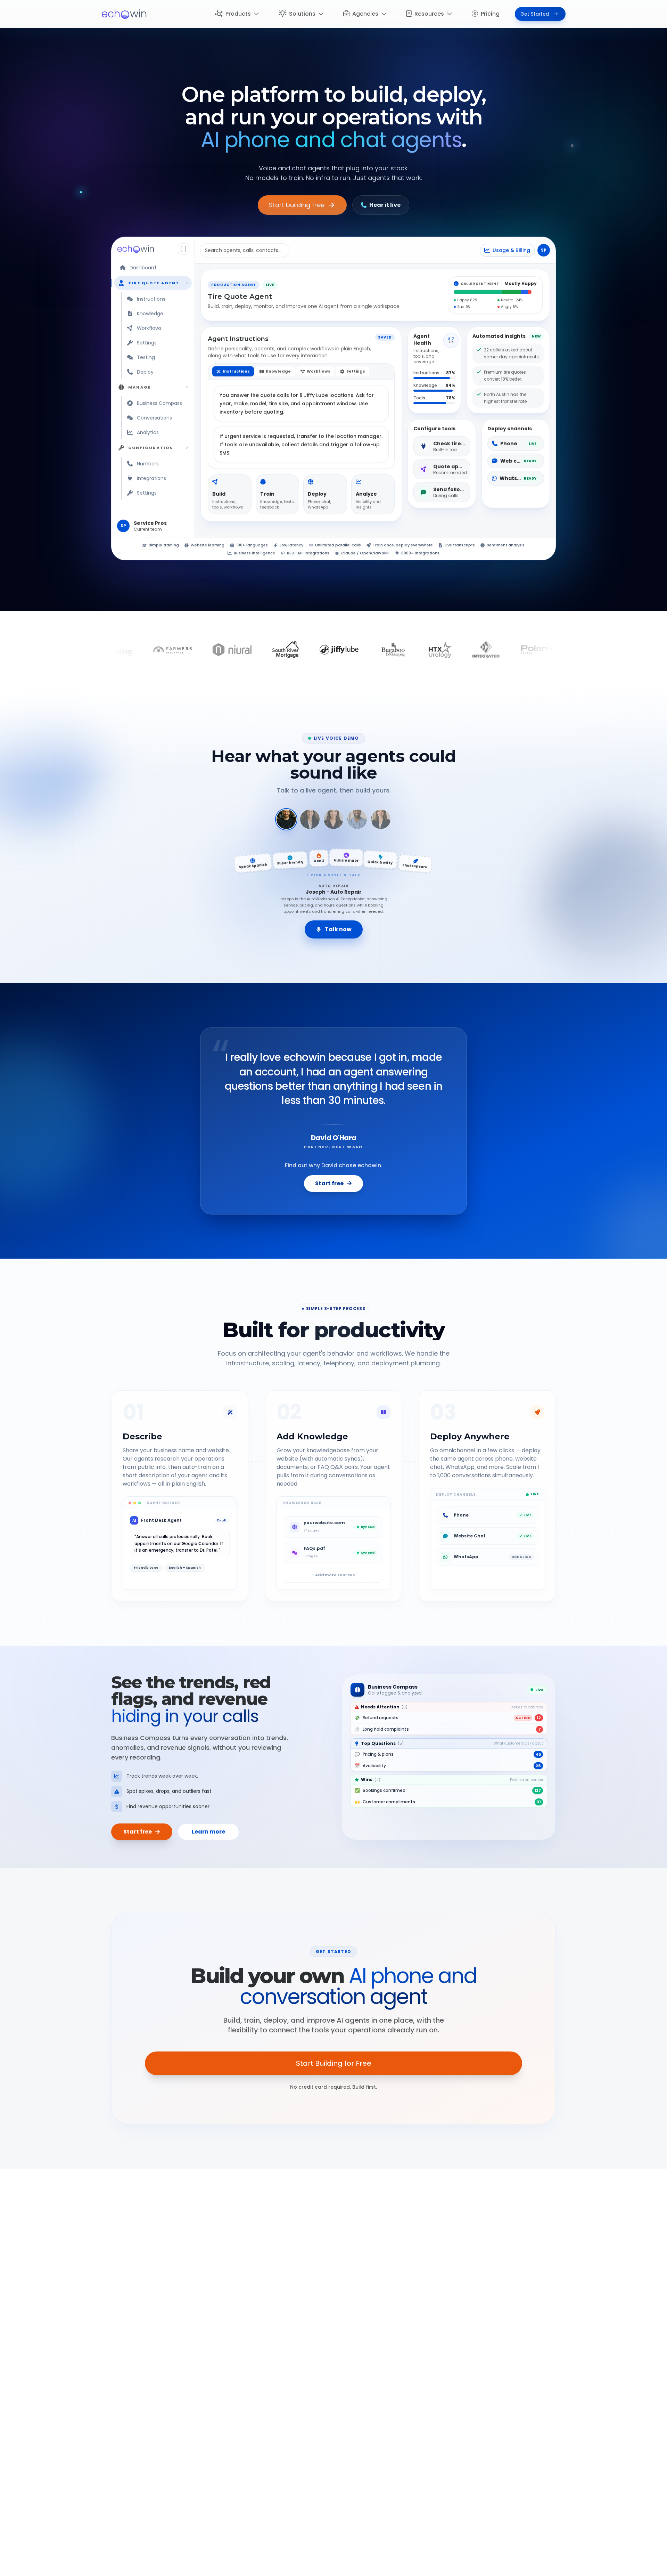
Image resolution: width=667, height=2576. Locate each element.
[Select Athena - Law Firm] (310, 819)
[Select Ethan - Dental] (357, 819)
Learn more (208, 1832)
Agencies (365, 14)
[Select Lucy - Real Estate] (381, 819)
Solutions (302, 14)
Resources (429, 14)
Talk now (338, 929)
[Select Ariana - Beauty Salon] (333, 819)
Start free (329, 1183)
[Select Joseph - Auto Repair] (286, 819)
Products (238, 14)
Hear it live (385, 205)
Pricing (490, 14)
